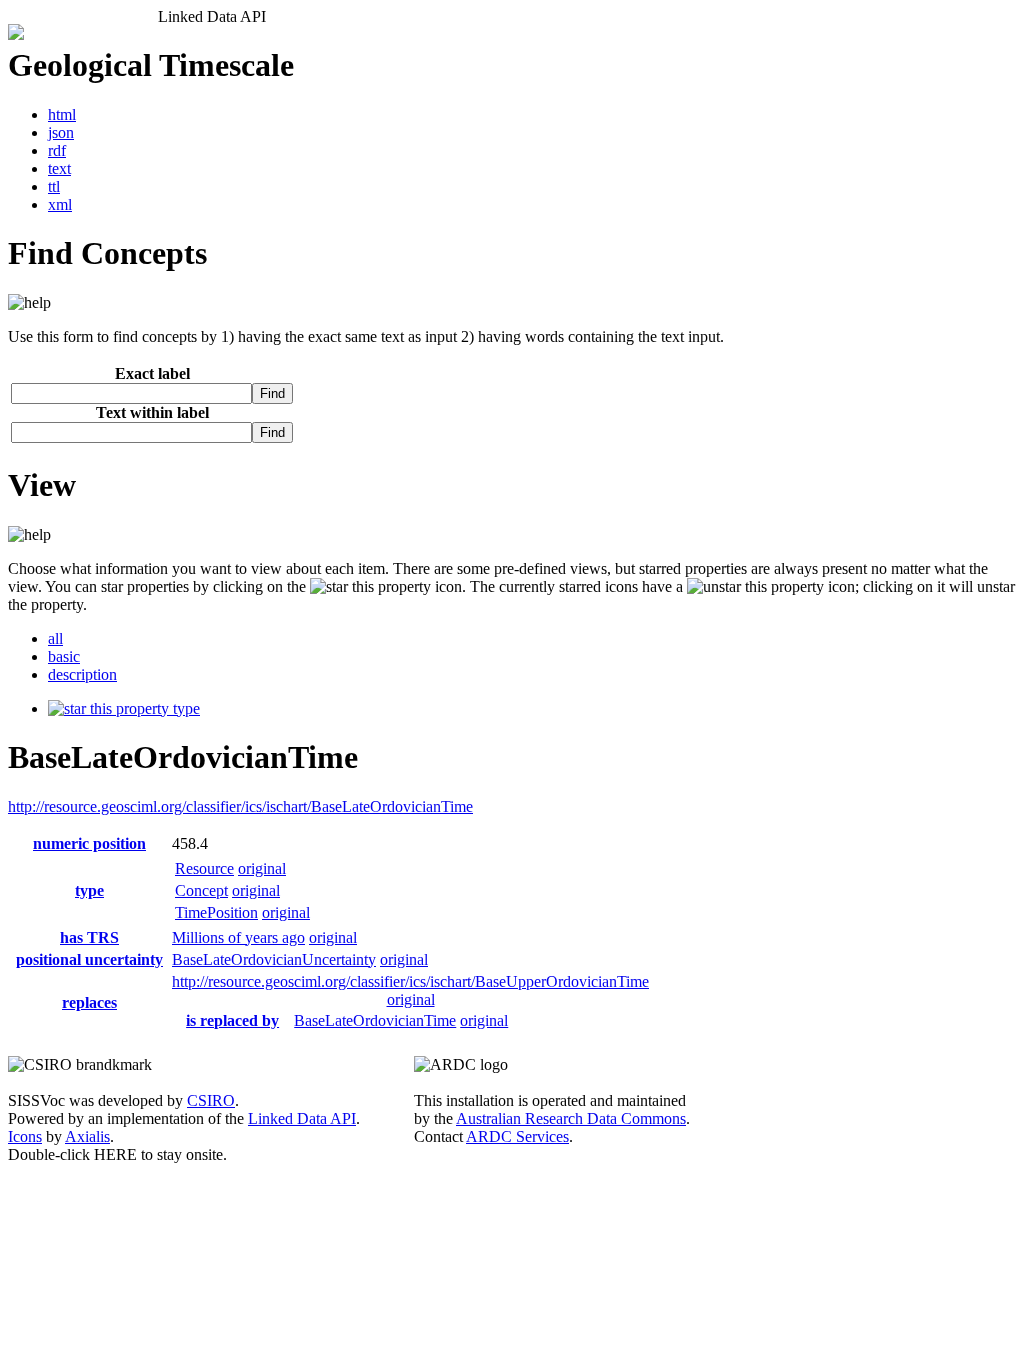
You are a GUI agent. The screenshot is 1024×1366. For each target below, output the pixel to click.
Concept (201, 890)
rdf (57, 150)
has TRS (89, 937)
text (59, 168)
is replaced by (232, 1020)
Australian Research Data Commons (571, 1118)
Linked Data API (302, 1118)
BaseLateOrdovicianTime (375, 1020)
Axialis (87, 1136)
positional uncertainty (89, 959)
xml (60, 204)
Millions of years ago (238, 937)
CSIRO (211, 1100)
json (61, 132)
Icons (25, 1136)
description (82, 674)
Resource (204, 868)
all (55, 638)
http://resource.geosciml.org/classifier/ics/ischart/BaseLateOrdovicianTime (240, 806)
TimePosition (216, 912)
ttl (54, 186)
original (262, 868)
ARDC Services (517, 1136)
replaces (89, 1002)
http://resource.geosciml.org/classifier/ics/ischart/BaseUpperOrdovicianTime (410, 981)
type (184, 708)
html (62, 114)
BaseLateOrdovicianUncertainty (274, 959)
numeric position (89, 843)
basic (64, 656)
